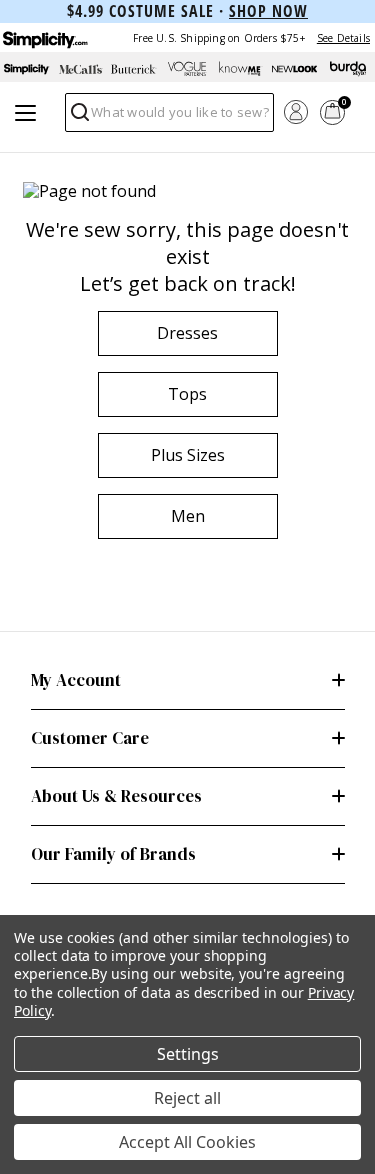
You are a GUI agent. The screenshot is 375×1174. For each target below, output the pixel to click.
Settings (188, 1054)
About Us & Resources (116, 796)
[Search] (78, 117)
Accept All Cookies (187, 1142)
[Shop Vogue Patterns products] (188, 69)
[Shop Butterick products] (134, 69)
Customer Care (90, 738)
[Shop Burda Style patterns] (348, 69)
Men (188, 516)
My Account (76, 680)
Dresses (187, 333)
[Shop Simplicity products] (27, 69)
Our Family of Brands (113, 854)
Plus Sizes (188, 455)
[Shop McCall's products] (81, 69)
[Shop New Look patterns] (295, 69)
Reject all (187, 1098)
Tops (187, 394)
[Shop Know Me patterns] (241, 69)
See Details (343, 38)
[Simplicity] (44, 37)
